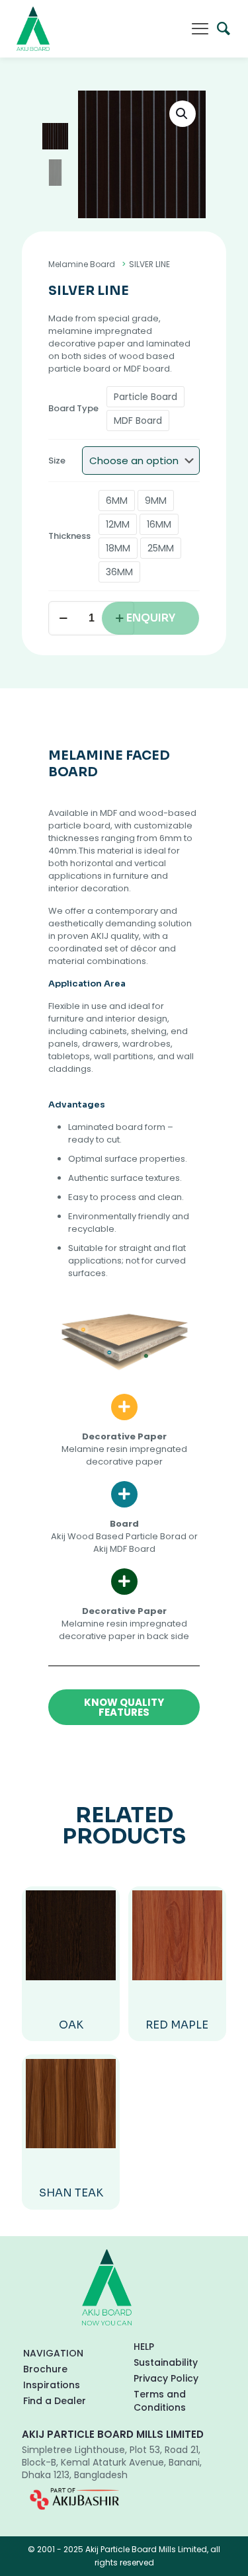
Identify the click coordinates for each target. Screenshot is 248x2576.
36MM (119, 572)
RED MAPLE (177, 2025)
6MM (117, 501)
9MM (156, 501)
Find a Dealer (55, 2401)
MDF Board (138, 421)
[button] (183, 114)
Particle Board (145, 397)
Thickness (69, 536)
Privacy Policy (166, 2378)
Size (57, 461)
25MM (161, 548)
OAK (71, 2025)
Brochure (45, 2369)
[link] (74, 2499)
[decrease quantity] (63, 618)
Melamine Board (82, 264)
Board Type (73, 408)
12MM (118, 524)
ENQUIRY (151, 618)
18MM (118, 548)
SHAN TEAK (71, 2193)
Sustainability (166, 2362)
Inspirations (52, 2385)
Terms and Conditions (160, 2401)
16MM (159, 524)
